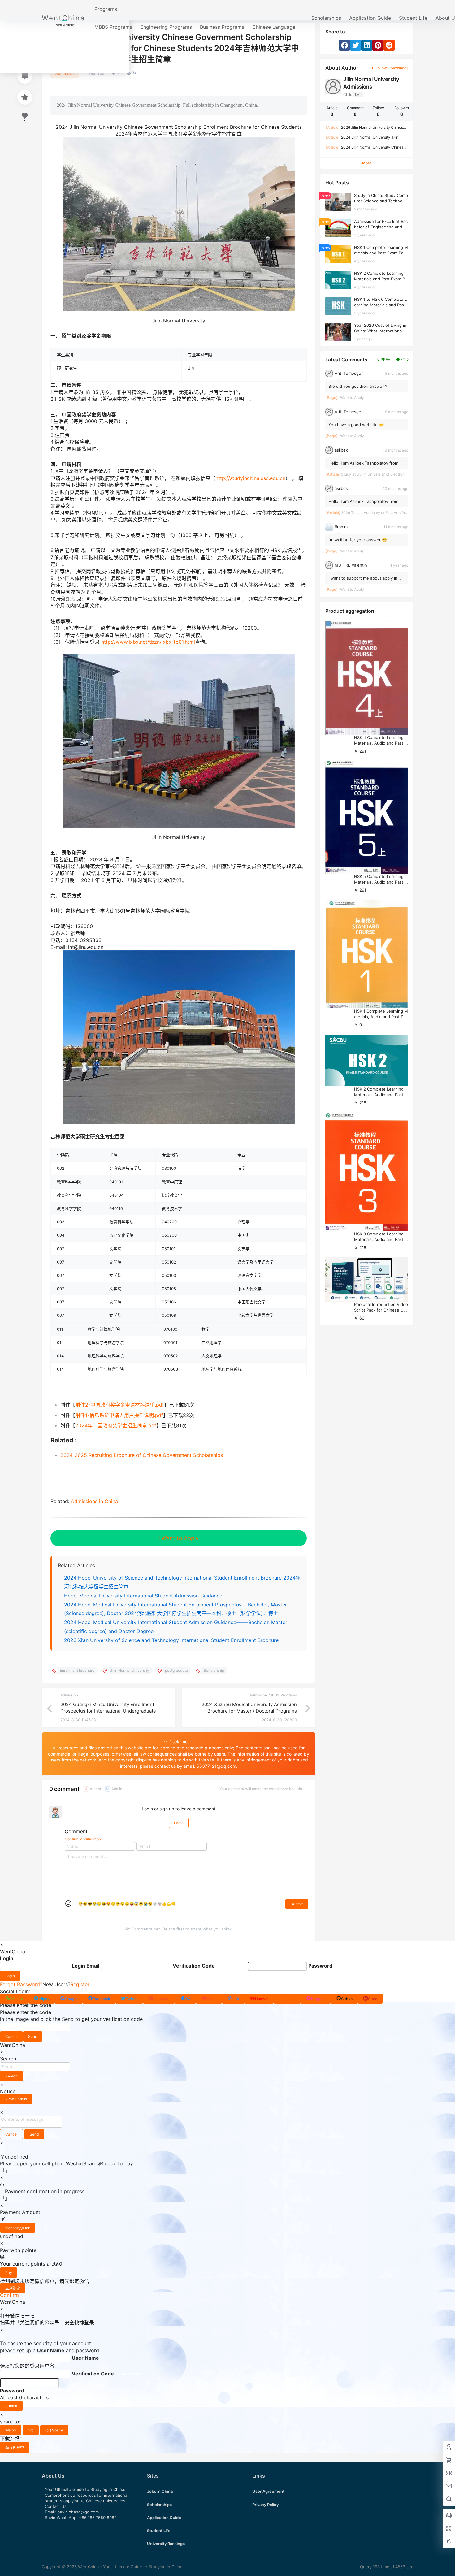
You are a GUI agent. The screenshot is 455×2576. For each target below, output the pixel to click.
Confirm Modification (83, 1839)
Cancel (11, 2036)
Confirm (9, 2295)
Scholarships (326, 18)
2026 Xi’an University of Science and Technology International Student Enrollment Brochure (171, 1640)
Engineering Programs (166, 27)
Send (33, 2036)
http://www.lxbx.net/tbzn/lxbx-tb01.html (148, 642)
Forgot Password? (21, 1984)
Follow (381, 68)
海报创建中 (15, 2448)
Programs (106, 9)
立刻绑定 (13, 2288)
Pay (9, 2273)
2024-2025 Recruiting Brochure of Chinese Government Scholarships (142, 1455)
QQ (31, 2430)
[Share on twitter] (356, 45)
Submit (297, 1904)
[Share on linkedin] (367, 45)
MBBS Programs (113, 27)
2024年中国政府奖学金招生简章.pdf (116, 1425)
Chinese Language (274, 27)
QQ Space (54, 2430)
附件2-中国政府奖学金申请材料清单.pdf (120, 1405)
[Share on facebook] (344, 45)
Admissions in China (94, 1501)
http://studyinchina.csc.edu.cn (250, 478)
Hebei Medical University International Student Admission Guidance (143, 1596)
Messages (399, 68)
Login (179, 1823)
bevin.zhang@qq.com (78, 2512)
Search (11, 2076)
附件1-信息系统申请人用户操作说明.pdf (119, 1415)
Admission (65, 73)
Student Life (413, 18)
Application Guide (370, 18)
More (367, 163)
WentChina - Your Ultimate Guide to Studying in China (130, 2567)
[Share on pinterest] (378, 45)
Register (80, 1984)
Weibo (11, 2430)
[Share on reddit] (389, 45)
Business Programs (222, 27)
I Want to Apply (179, 1538)
